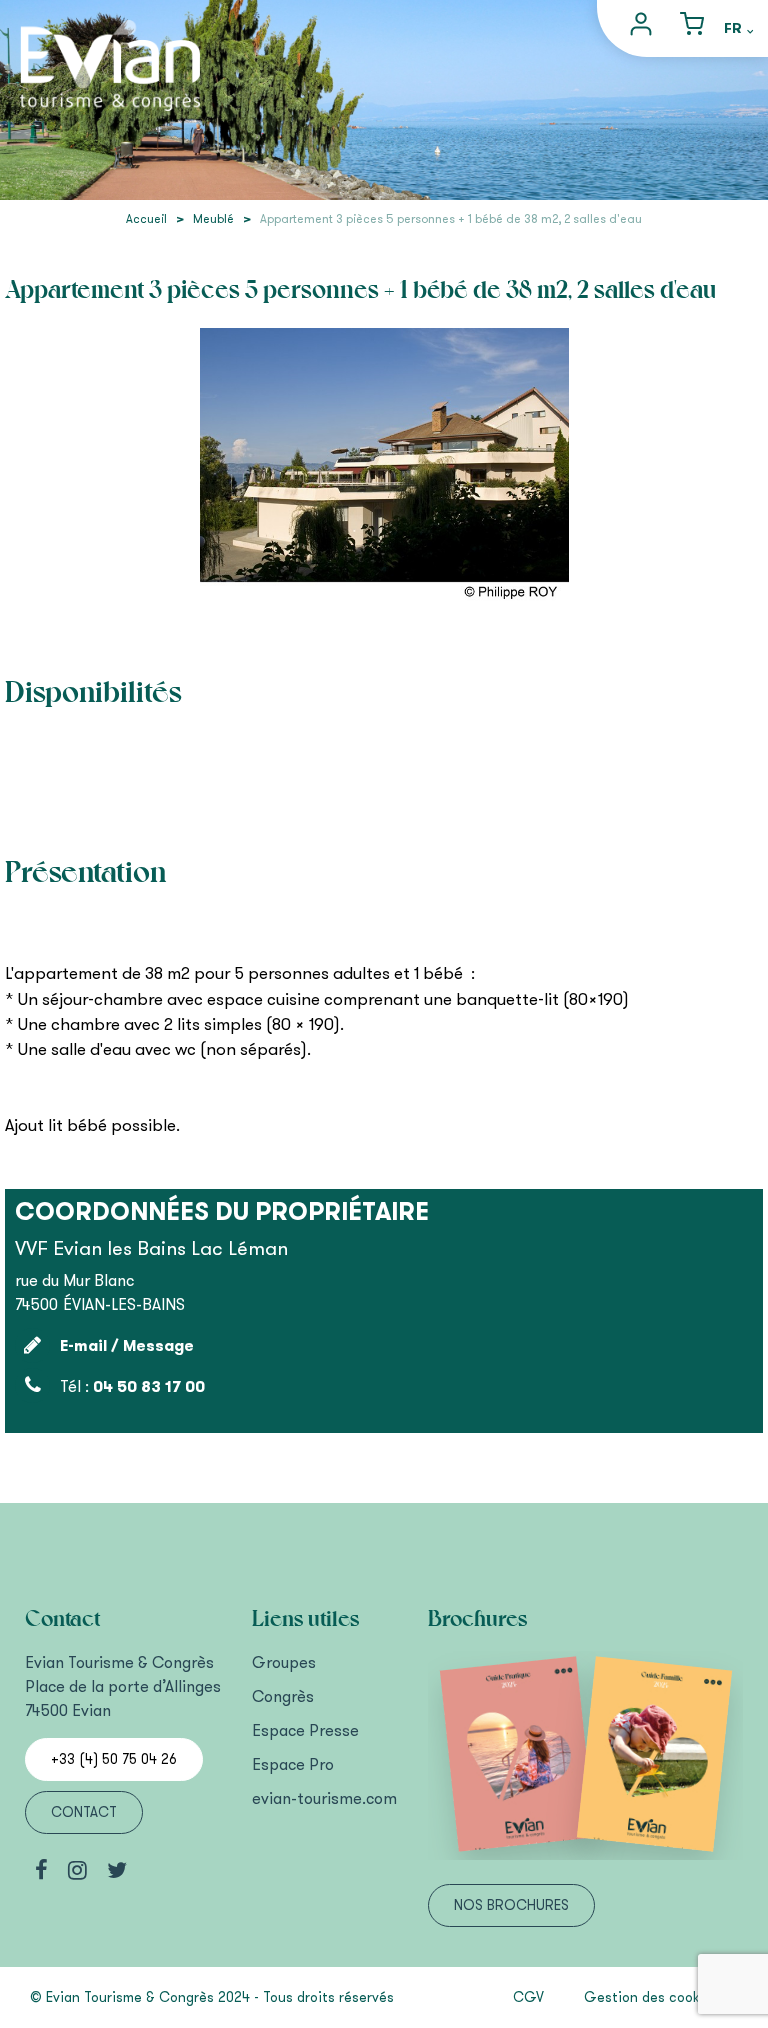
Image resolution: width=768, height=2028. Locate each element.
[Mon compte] (643, 28)
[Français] (738, 29)
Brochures (478, 1619)
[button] (692, 28)
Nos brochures (511, 1905)
